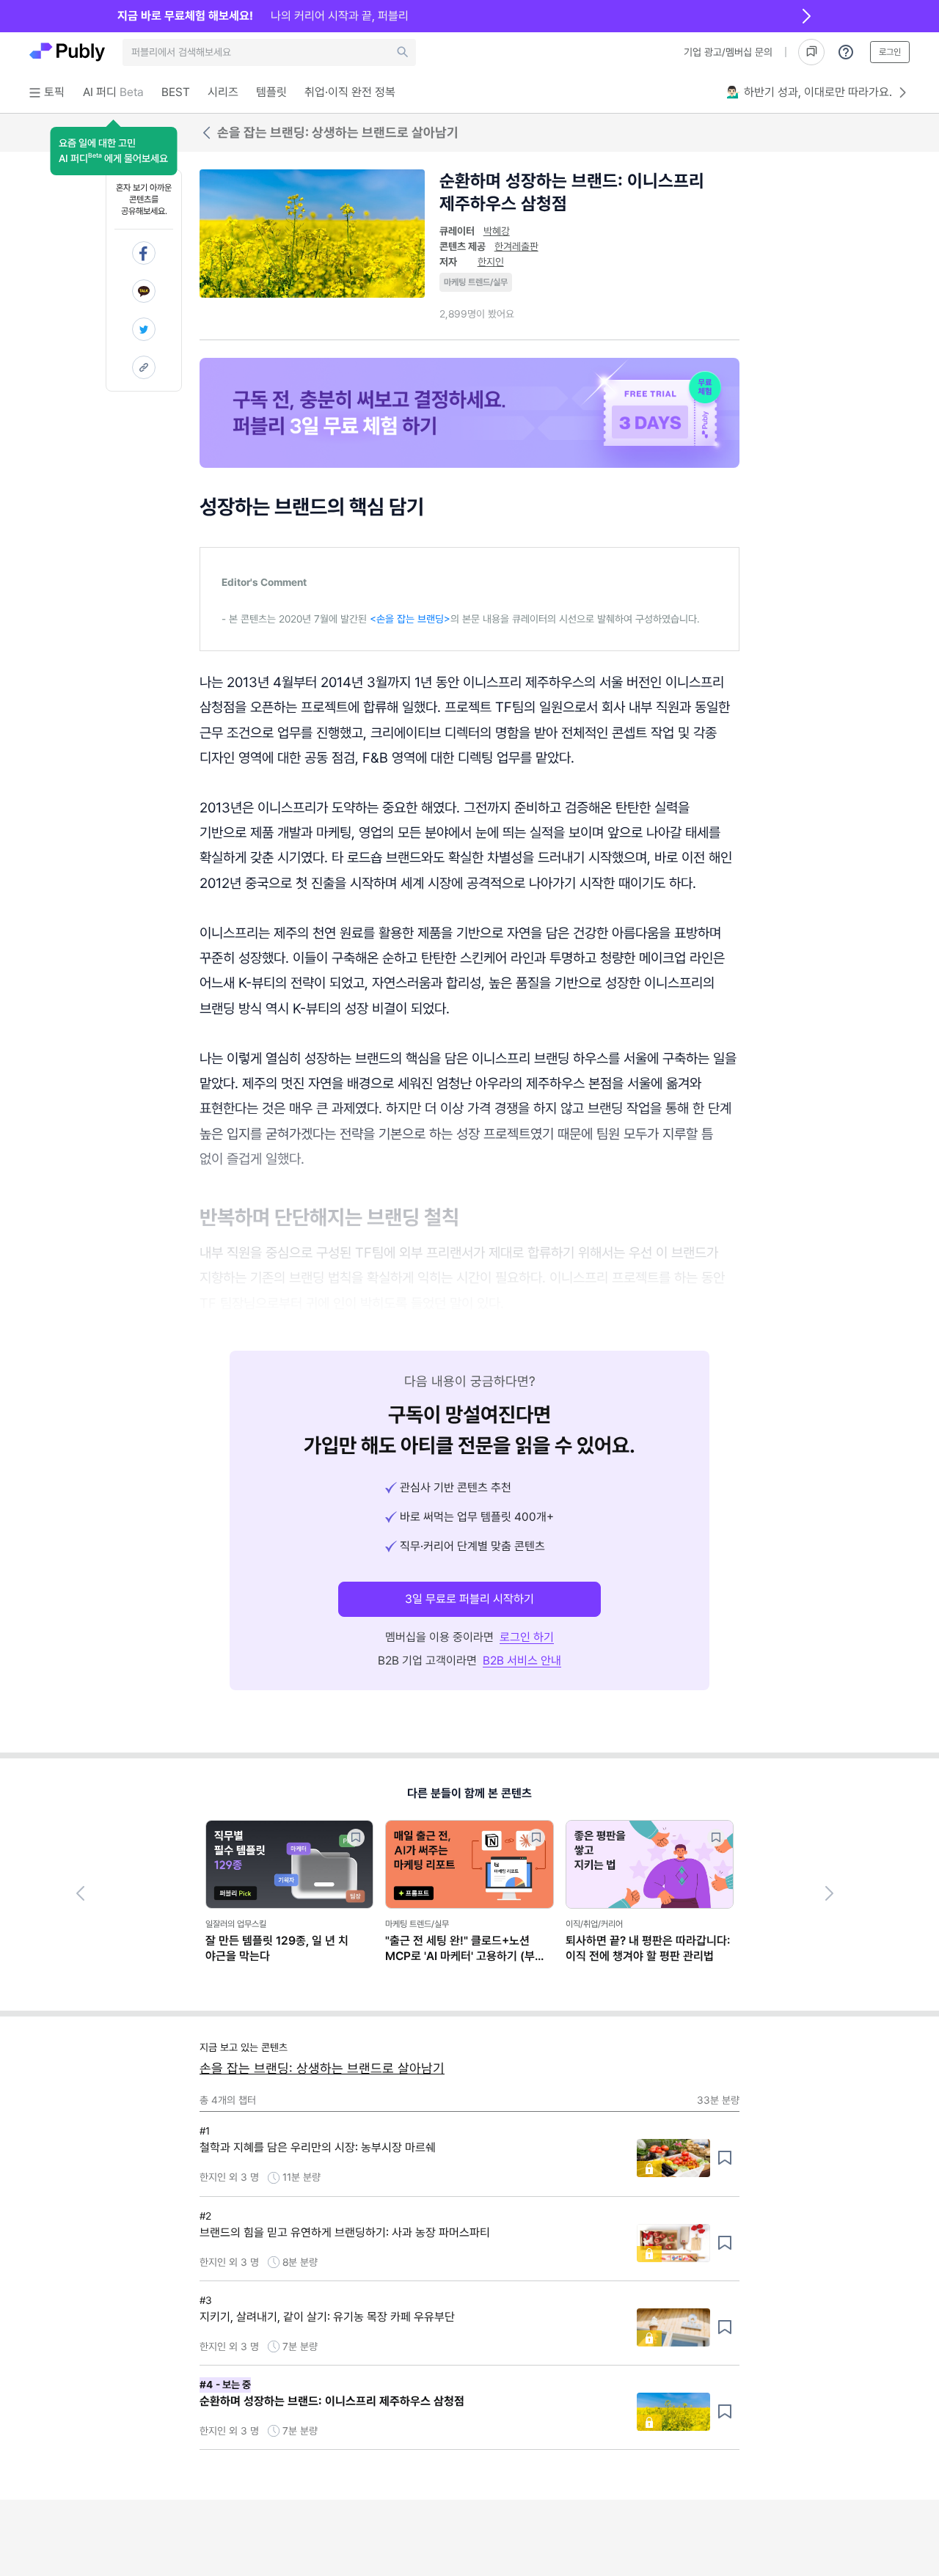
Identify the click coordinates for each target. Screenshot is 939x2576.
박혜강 (497, 231)
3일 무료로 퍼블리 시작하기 (469, 1599)
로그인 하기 (527, 1637)
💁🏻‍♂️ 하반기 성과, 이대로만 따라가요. (809, 92)
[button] (113, 151)
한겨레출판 (516, 246)
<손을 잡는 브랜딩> (410, 619)
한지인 (491, 262)
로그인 (890, 52)
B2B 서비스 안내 (522, 1661)
